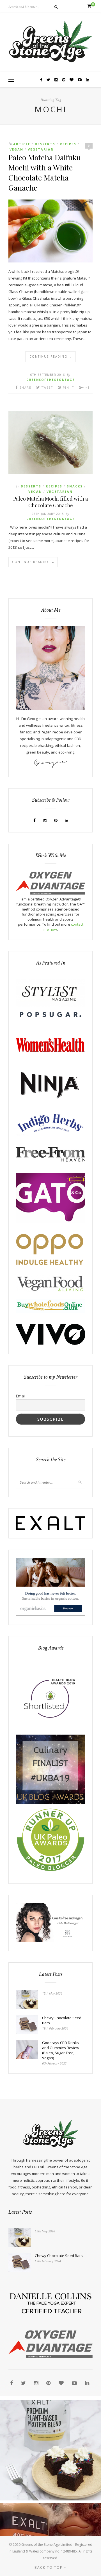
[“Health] (50, 1803)
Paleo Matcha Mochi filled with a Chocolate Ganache (50, 502)
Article (22, 144)
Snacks (75, 486)
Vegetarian (41, 149)
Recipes (68, 144)
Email (21, 1396)
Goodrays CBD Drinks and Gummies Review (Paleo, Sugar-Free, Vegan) (61, 2050)
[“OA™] (50, 893)
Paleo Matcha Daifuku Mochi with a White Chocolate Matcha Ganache (45, 172)
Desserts (45, 144)
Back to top (49, 2567)
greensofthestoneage (50, 380)
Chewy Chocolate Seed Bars (62, 2020)
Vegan (16, 149)
